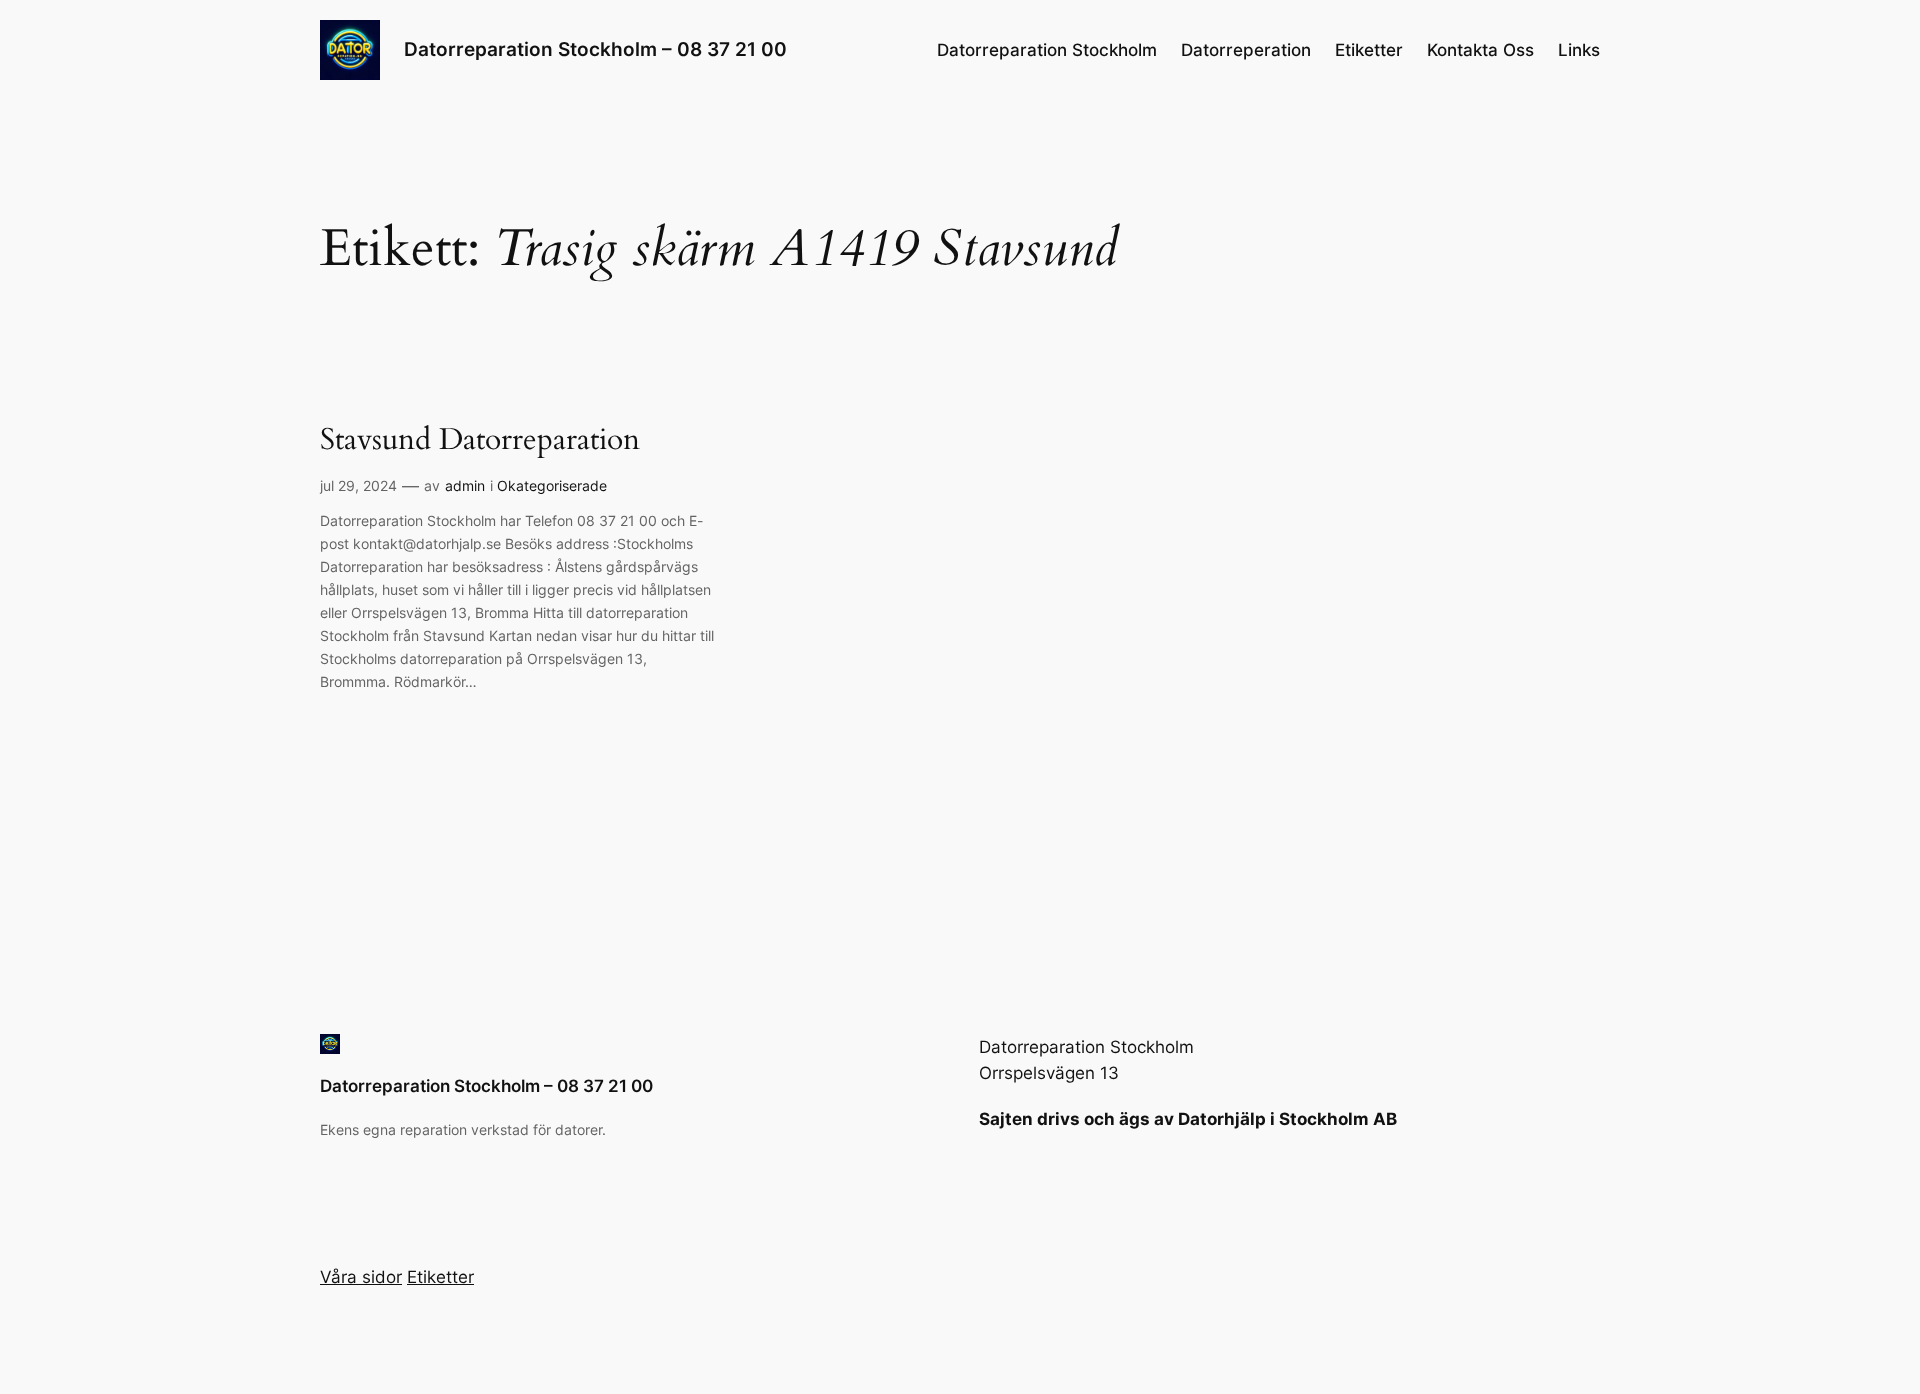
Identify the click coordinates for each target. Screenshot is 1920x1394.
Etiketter (1369, 50)
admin (465, 485)
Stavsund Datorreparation (480, 441)
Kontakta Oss (1480, 50)
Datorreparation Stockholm (1047, 50)
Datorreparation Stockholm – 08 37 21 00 (595, 49)
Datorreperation (1246, 50)
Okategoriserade (552, 485)
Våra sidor (361, 1277)
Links (1579, 50)
